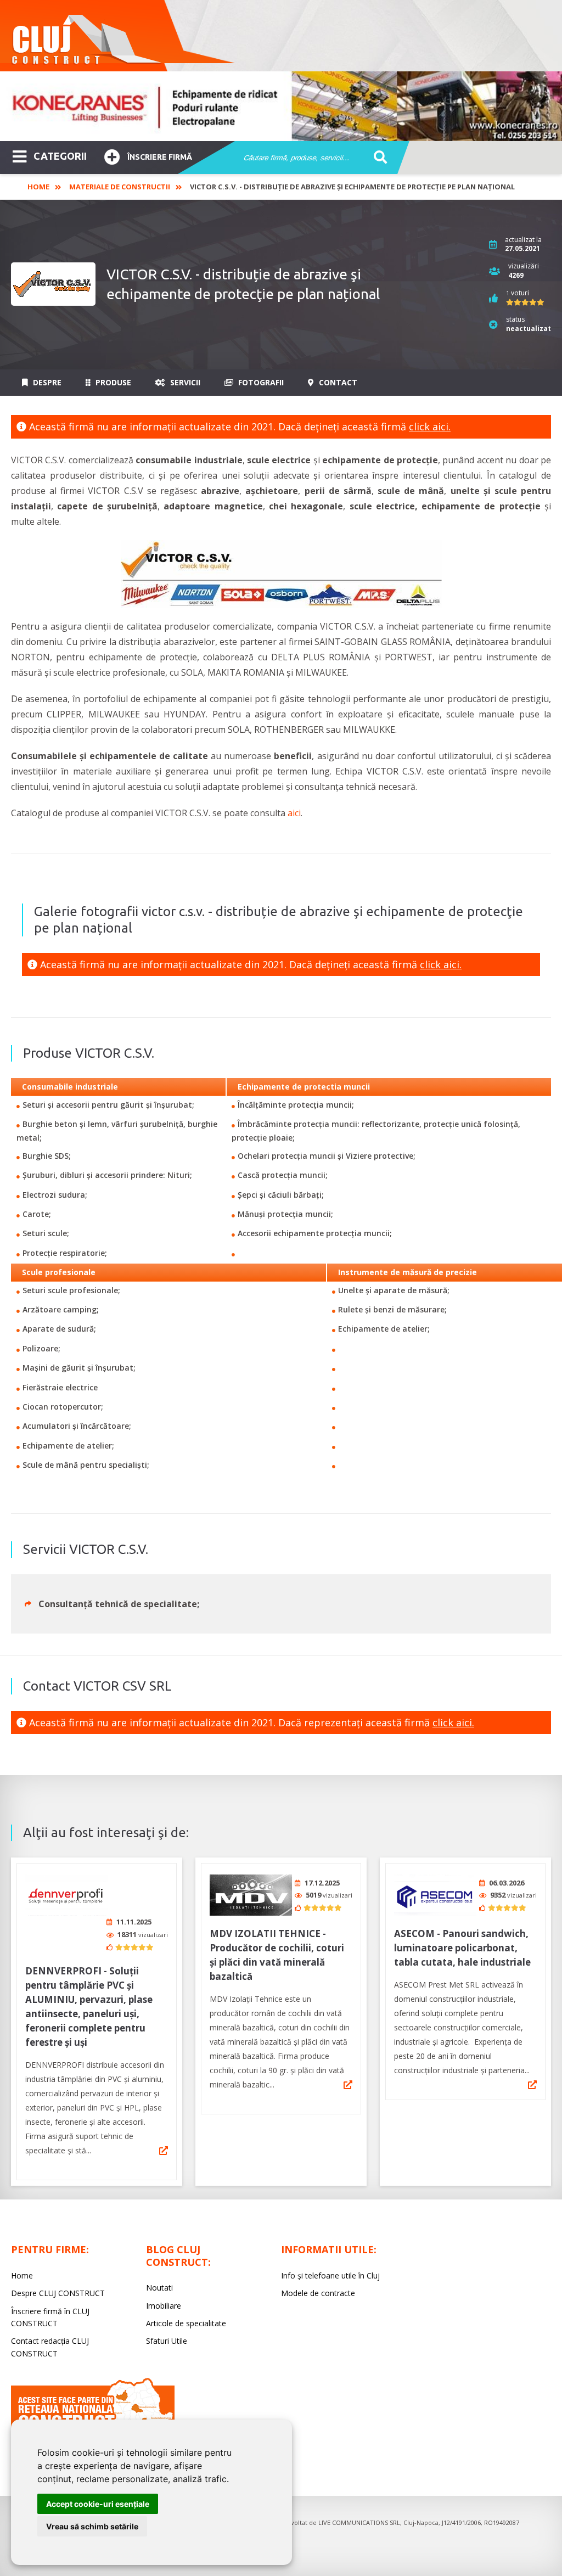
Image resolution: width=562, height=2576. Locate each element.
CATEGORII (60, 156)
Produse (112, 382)
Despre (46, 382)
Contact (337, 382)
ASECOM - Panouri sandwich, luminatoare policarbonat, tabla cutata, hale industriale (462, 1948)
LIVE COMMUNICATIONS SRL (359, 2522)
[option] (281, 106)
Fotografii (260, 382)
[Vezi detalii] (164, 2151)
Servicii (184, 382)
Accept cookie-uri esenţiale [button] (98, 2504)
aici (294, 813)
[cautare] (377, 158)
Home (38, 187)
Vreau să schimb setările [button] (92, 2526)
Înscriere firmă (160, 157)
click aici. (430, 426)
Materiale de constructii (120, 187)
